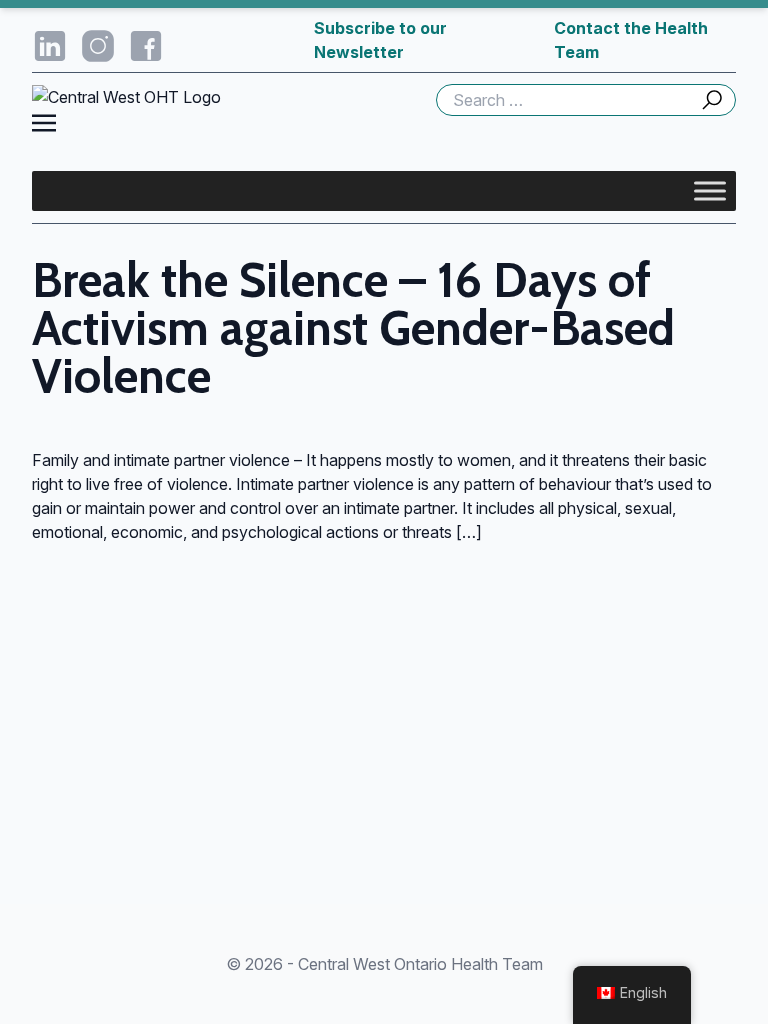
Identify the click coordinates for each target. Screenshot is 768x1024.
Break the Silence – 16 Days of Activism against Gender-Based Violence (353, 328)
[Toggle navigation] (44, 121)
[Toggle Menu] (710, 190)
